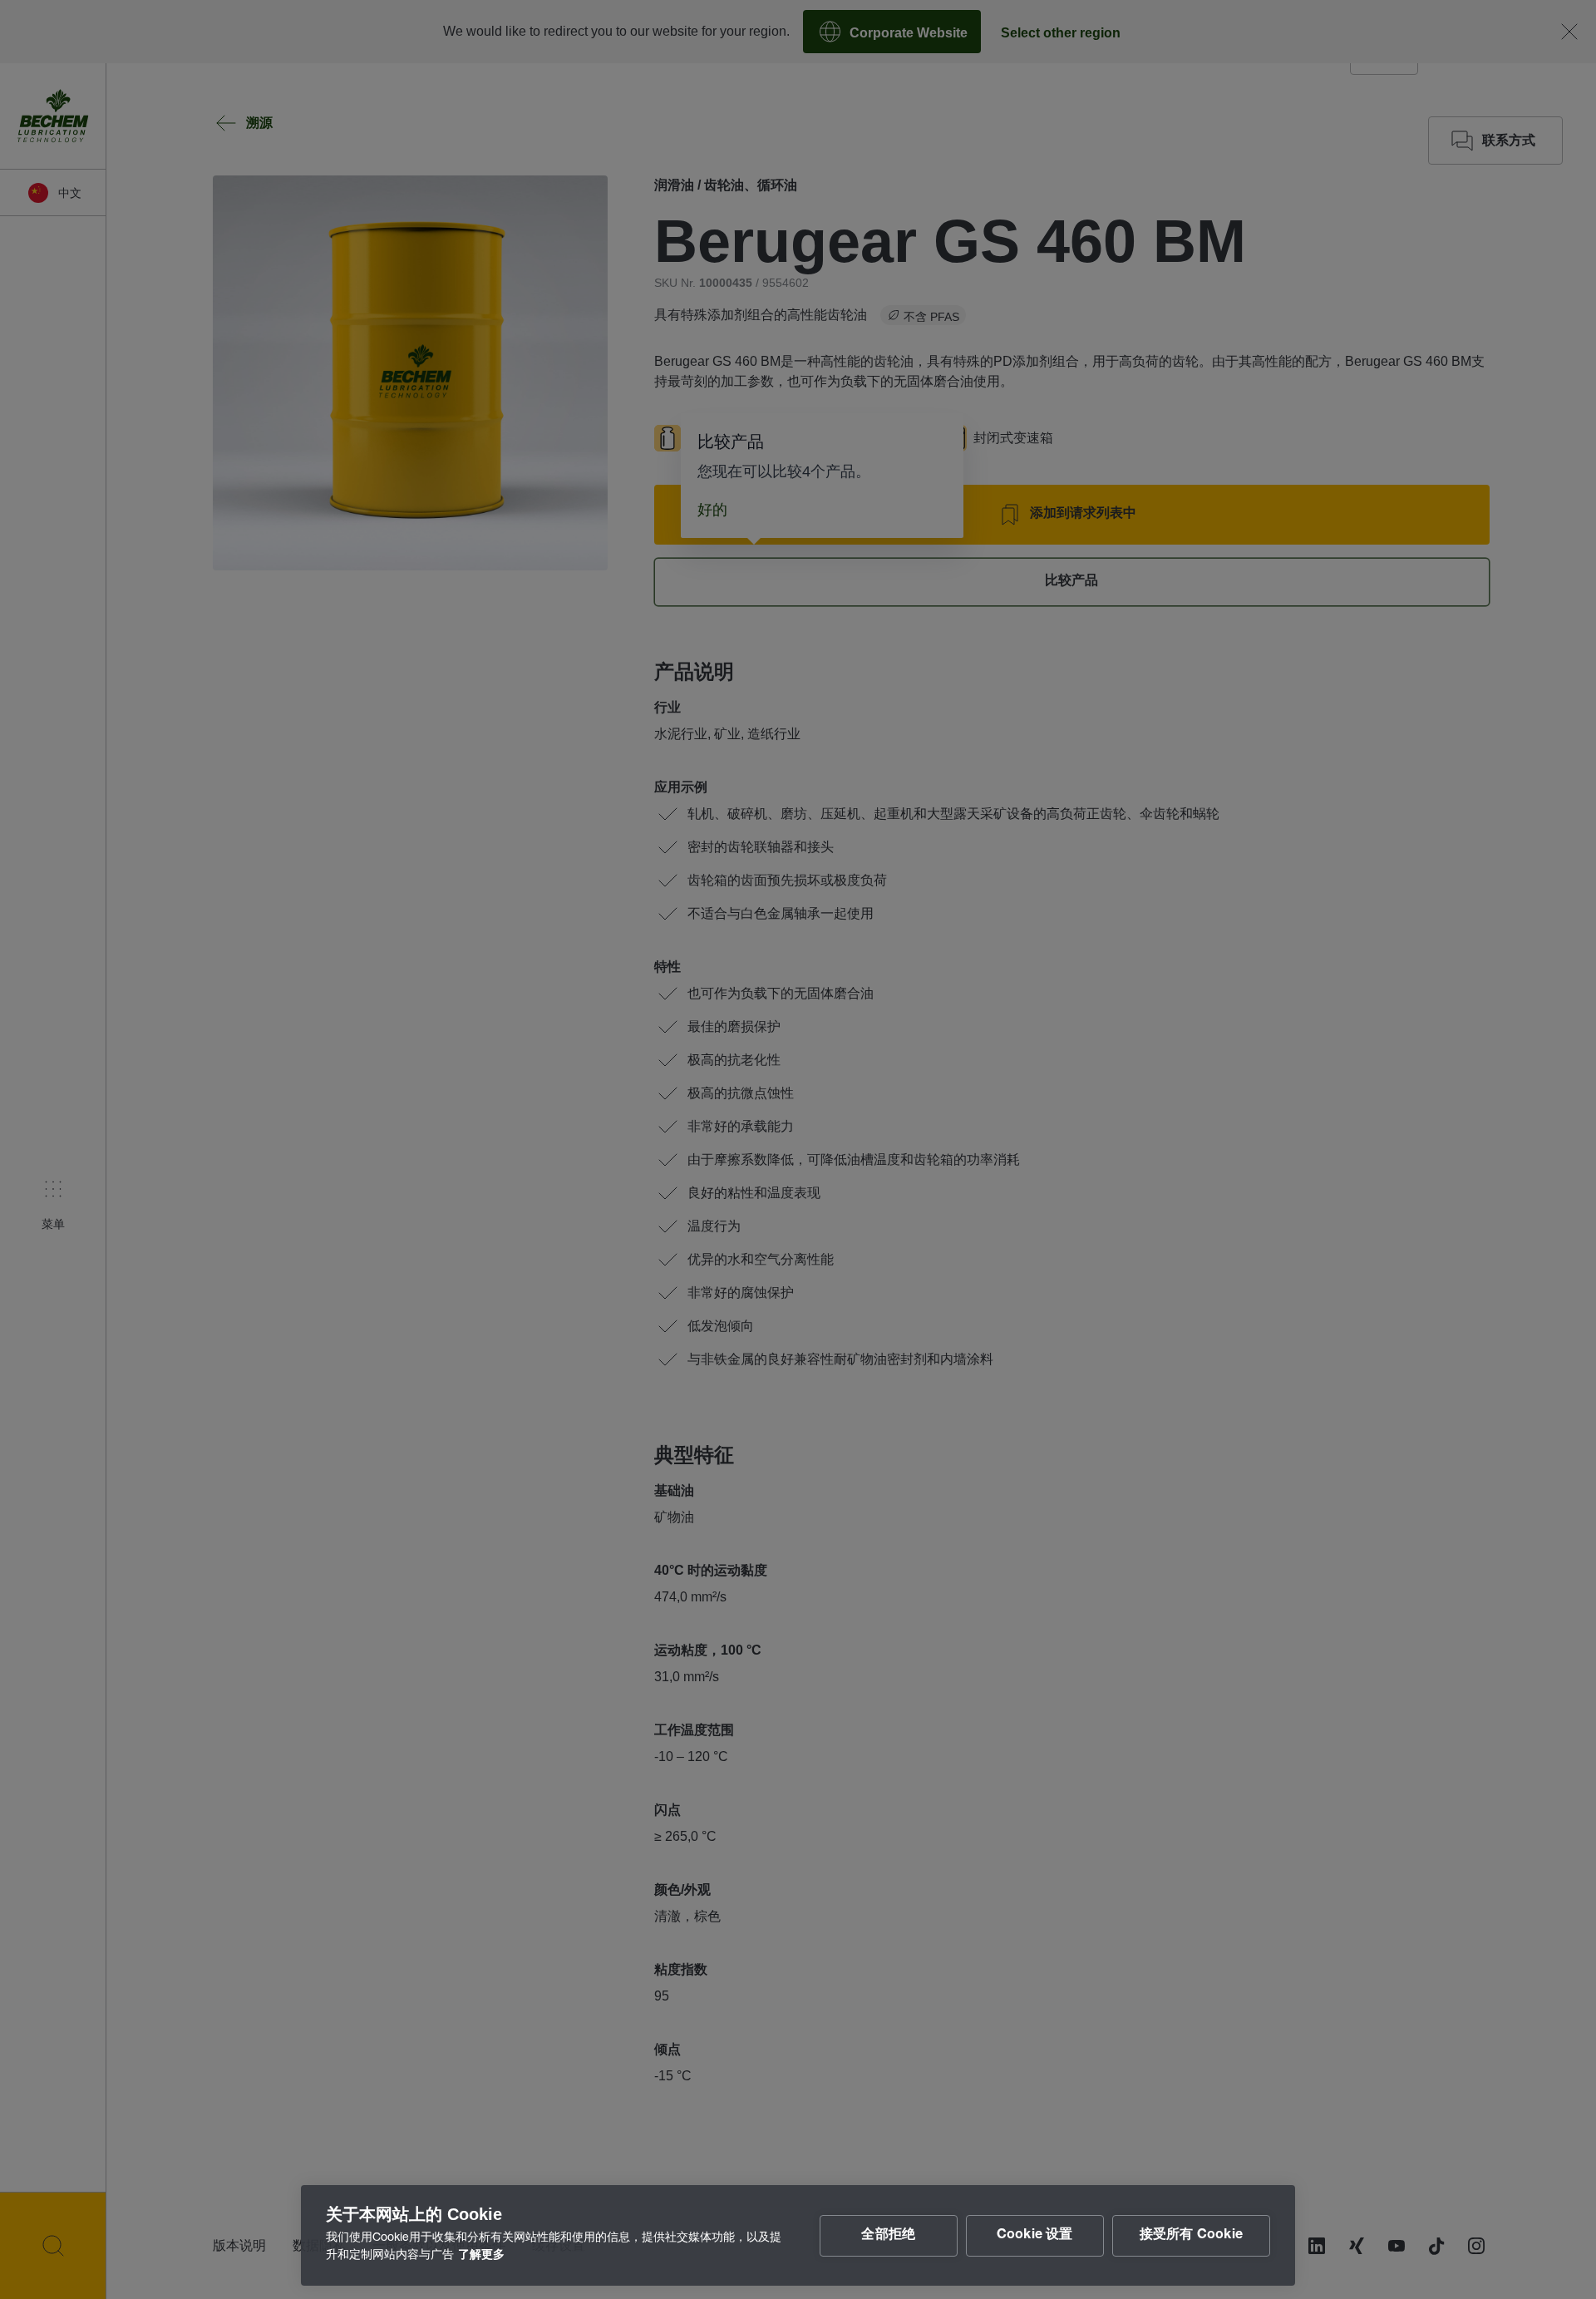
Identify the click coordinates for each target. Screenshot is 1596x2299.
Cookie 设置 (1035, 2236)
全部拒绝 (888, 2236)
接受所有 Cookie (1191, 2236)
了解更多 (481, 2256)
